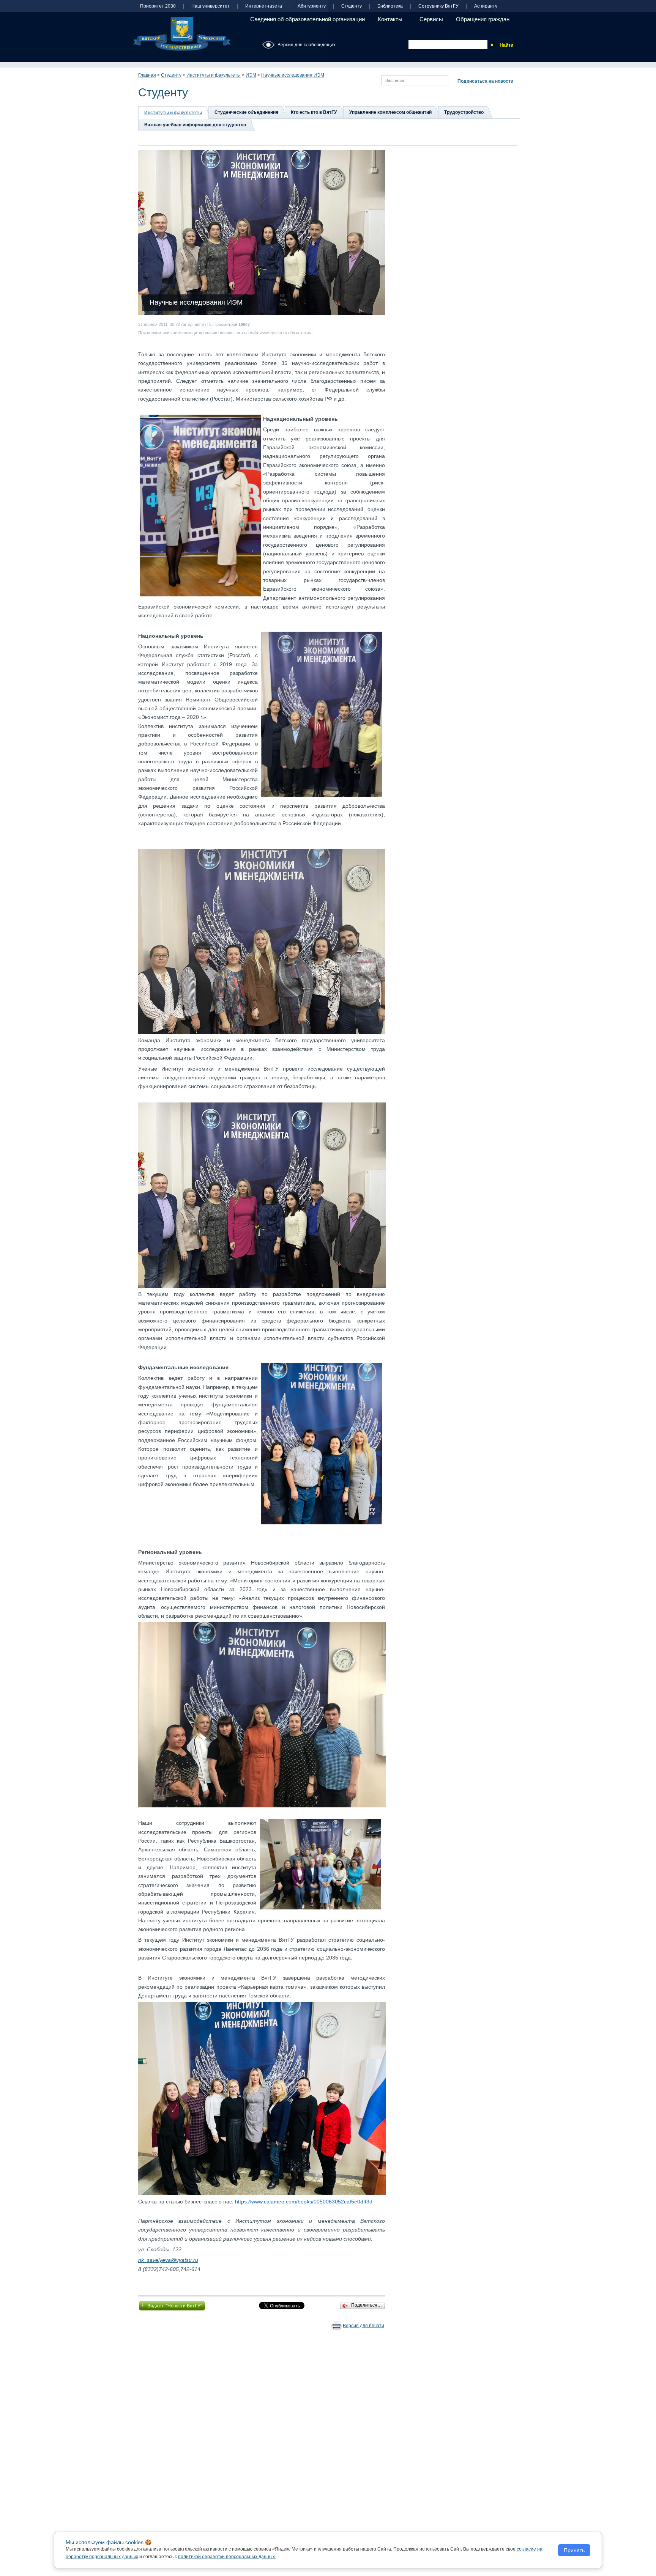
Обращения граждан (483, 19)
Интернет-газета (264, 6)
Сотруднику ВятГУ (438, 6)
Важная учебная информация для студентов (195, 125)
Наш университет (211, 6)
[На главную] (182, 34)
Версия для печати (363, 2326)
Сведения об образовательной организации (307, 19)
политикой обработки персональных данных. (227, 2557)
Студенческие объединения (246, 112)
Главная (147, 75)
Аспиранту (486, 6)
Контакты (390, 19)
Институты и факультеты (214, 75)
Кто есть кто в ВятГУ (314, 112)
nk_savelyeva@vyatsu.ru (168, 2260)
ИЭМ (251, 75)
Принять (574, 2550)
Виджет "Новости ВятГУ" (172, 2305)
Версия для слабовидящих (307, 45)
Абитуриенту (312, 6)
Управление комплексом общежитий (390, 112)
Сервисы (431, 19)
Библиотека (390, 6)
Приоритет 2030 (158, 6)
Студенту (352, 6)
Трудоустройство (464, 112)
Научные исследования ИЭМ (293, 75)
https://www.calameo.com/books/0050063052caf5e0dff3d (304, 2202)
